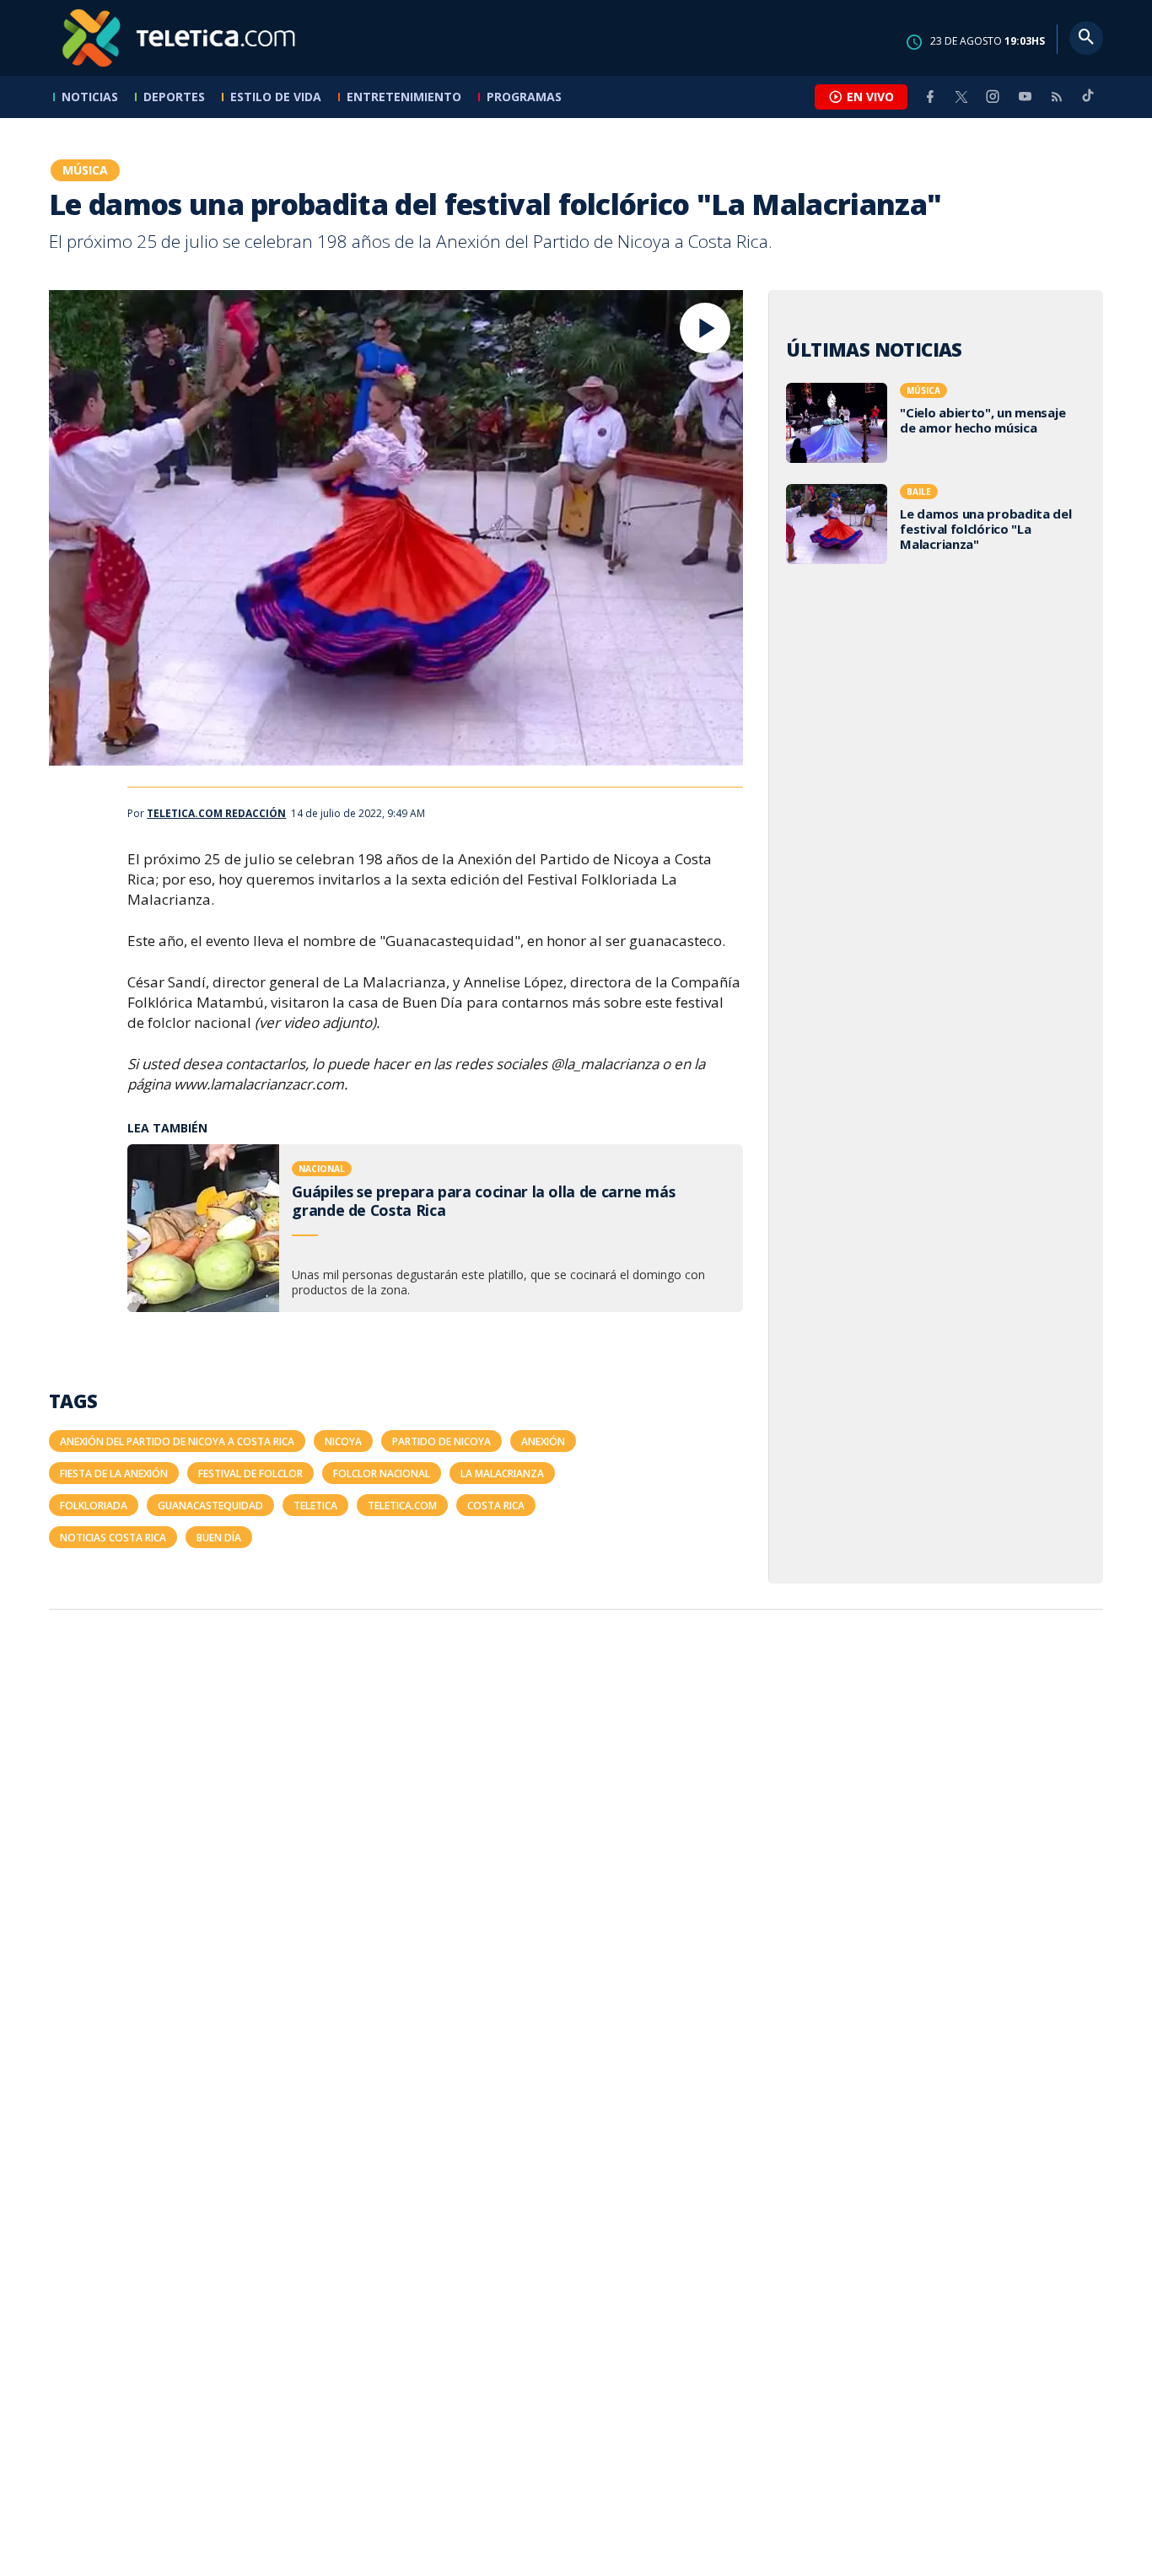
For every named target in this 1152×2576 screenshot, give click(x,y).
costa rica (496, 1506)
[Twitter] (961, 97)
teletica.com (402, 1506)
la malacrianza (502, 1474)
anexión (543, 1441)
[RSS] (1057, 97)
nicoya (343, 1441)
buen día (219, 1538)
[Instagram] (993, 97)
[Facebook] (930, 97)
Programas (524, 97)
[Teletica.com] (180, 38)
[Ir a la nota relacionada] (435, 1228)
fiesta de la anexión (114, 1474)
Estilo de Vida (276, 97)
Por (207, 814)
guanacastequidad (210, 1506)
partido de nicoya (441, 1441)
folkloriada (94, 1506)
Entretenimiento (404, 97)
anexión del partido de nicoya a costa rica (177, 1441)
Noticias (90, 97)
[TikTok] (1088, 102)
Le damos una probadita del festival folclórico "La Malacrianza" (936, 526)
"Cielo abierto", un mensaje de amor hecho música (936, 425)
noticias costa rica (113, 1538)
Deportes (174, 97)
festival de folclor (250, 1474)
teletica (315, 1506)
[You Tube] (1025, 97)
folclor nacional (382, 1474)
